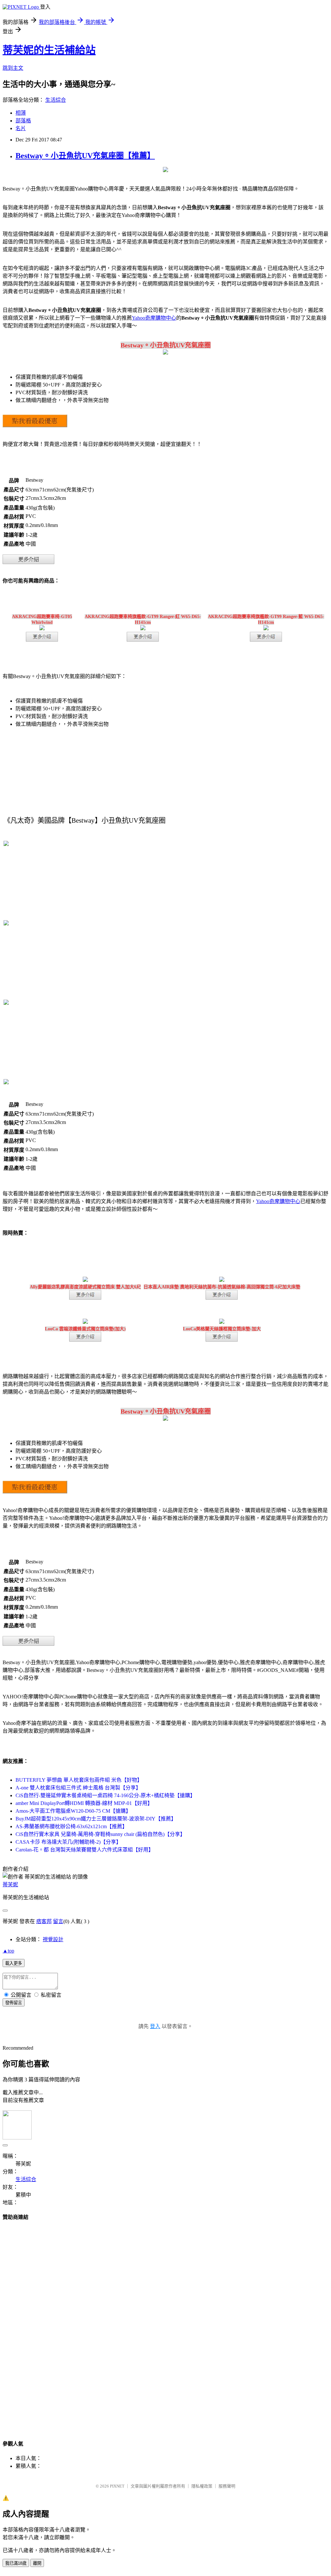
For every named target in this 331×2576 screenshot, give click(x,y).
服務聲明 (227, 2486)
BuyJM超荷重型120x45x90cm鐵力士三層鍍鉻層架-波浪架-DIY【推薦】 (96, 1819)
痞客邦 (44, 1921)
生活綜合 (56, 100)
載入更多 (14, 1963)
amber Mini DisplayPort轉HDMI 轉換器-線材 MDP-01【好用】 (84, 1803)
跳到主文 (13, 68)
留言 (58, 1921)
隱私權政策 (202, 2486)
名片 (21, 128)
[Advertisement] (165, 2324)
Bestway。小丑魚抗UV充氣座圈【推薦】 (85, 156)
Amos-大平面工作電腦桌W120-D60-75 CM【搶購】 (73, 1811)
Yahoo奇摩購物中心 (154, 318)
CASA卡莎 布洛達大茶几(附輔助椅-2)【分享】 (68, 1842)
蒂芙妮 (10, 1885)
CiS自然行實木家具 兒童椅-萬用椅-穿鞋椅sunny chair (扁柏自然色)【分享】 (100, 1834)
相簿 (21, 113)
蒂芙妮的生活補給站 (49, 50)
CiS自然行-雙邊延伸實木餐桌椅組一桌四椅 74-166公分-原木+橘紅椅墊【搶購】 (105, 1795)
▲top (8, 1951)
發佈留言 (14, 2003)
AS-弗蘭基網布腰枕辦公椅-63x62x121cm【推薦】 (71, 1826)
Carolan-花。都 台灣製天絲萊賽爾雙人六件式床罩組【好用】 (85, 1850)
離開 (37, 2563)
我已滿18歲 (16, 2563)
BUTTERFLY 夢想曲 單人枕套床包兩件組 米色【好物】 (79, 1780)
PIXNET (117, 2486)
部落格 (23, 121)
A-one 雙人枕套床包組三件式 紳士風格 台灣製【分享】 (78, 1788)
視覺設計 (53, 1939)
